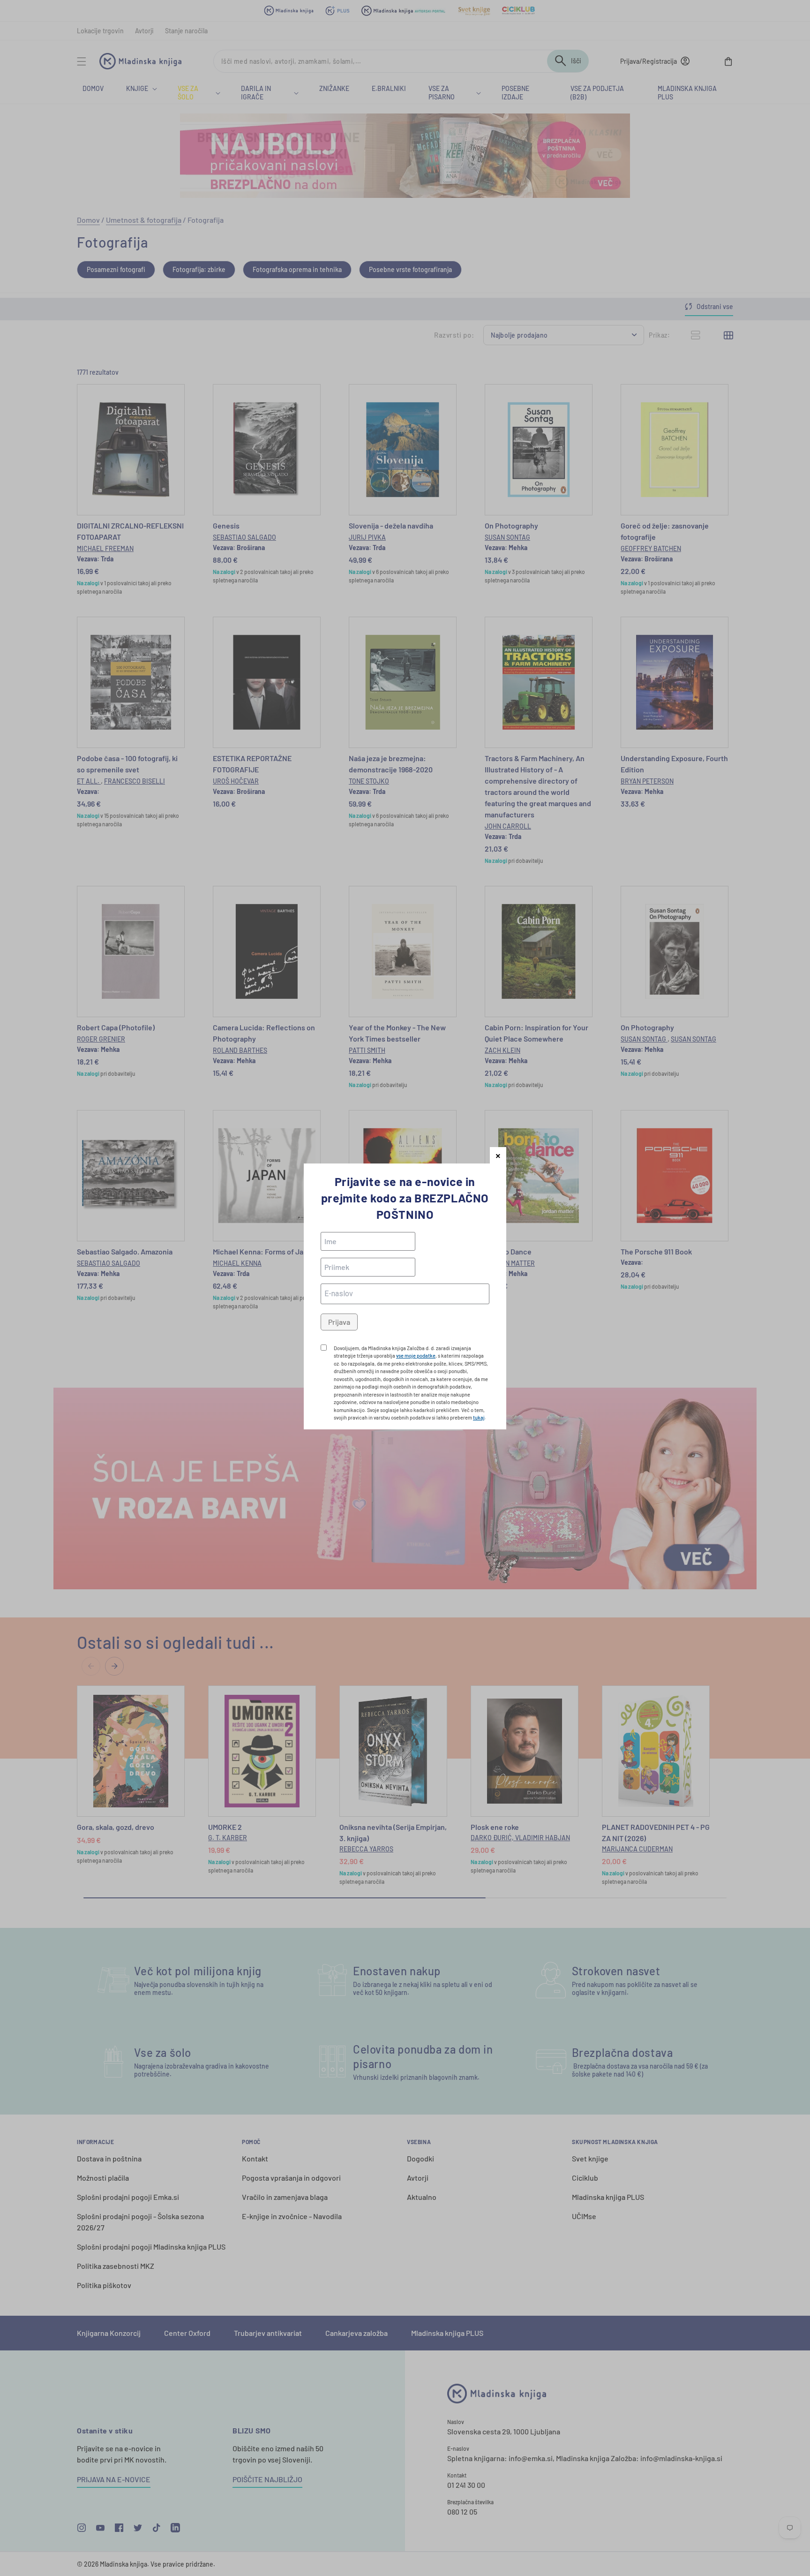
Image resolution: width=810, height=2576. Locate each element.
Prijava (339, 1322)
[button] (498, 1155)
